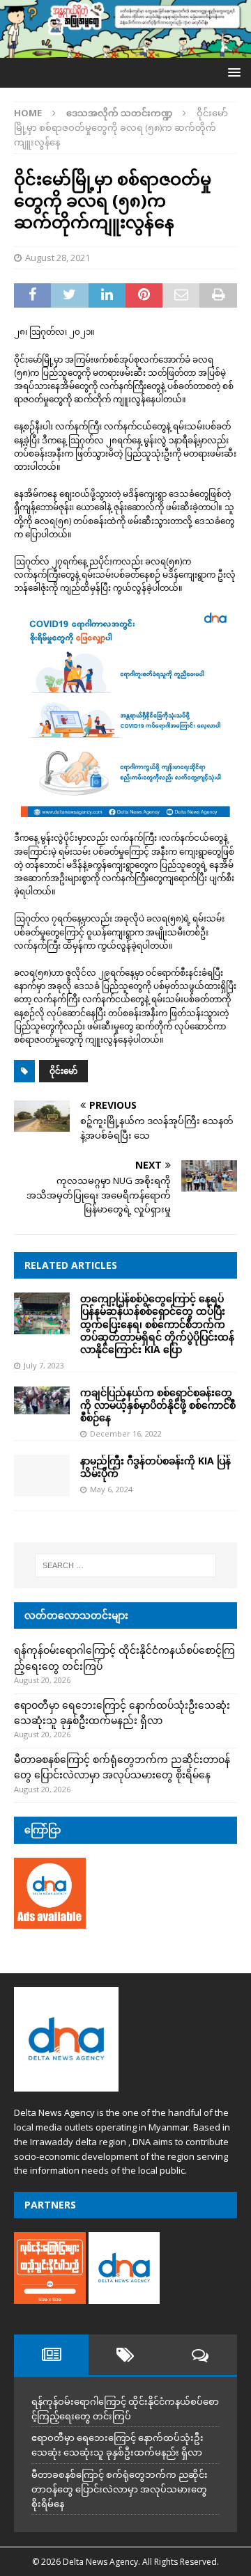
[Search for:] (125, 1565)
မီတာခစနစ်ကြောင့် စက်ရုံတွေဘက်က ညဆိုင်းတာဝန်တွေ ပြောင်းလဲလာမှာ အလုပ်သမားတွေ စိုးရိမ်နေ (120, 2489)
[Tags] (126, 2355)
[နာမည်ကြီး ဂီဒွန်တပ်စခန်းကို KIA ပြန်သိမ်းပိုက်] (42, 1476)
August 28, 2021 (58, 258)
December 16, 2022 (126, 1433)
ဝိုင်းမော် (63, 1071)
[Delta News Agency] (125, 50)
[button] (232, 72)
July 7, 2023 (44, 1365)
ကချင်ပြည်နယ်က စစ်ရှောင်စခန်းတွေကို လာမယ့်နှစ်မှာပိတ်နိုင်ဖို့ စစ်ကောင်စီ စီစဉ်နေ (158, 1405)
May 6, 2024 (111, 1489)
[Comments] (200, 2355)
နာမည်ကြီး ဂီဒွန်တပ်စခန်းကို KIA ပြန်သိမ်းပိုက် (155, 1467)
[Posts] (51, 2355)
